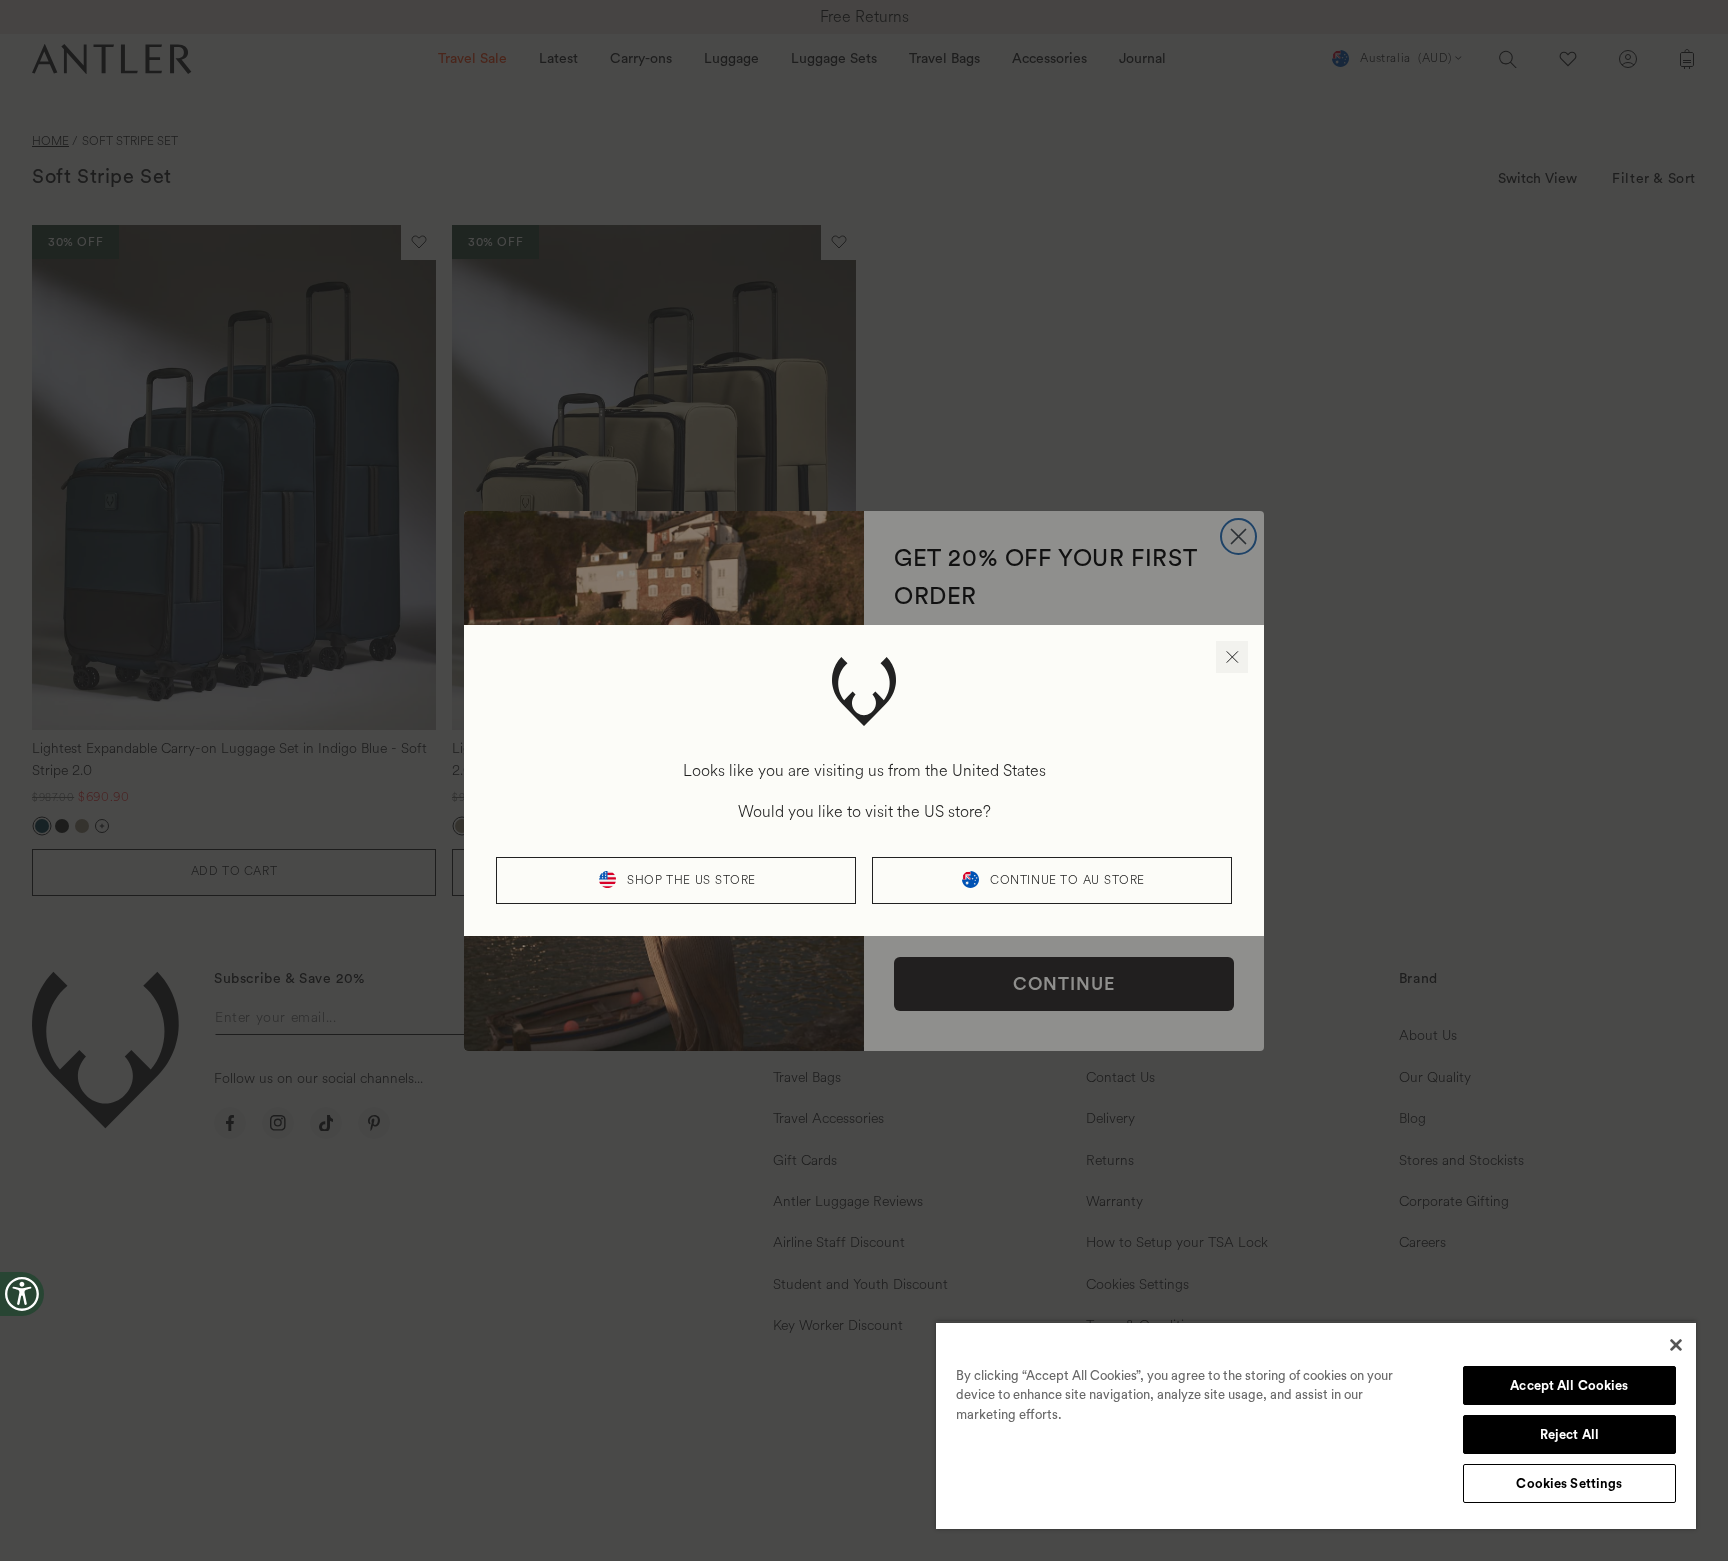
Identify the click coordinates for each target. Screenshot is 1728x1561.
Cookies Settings (1569, 1483)
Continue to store (1067, 880)
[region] (1316, 1425)
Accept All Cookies (1569, 1385)
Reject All (1569, 1434)
